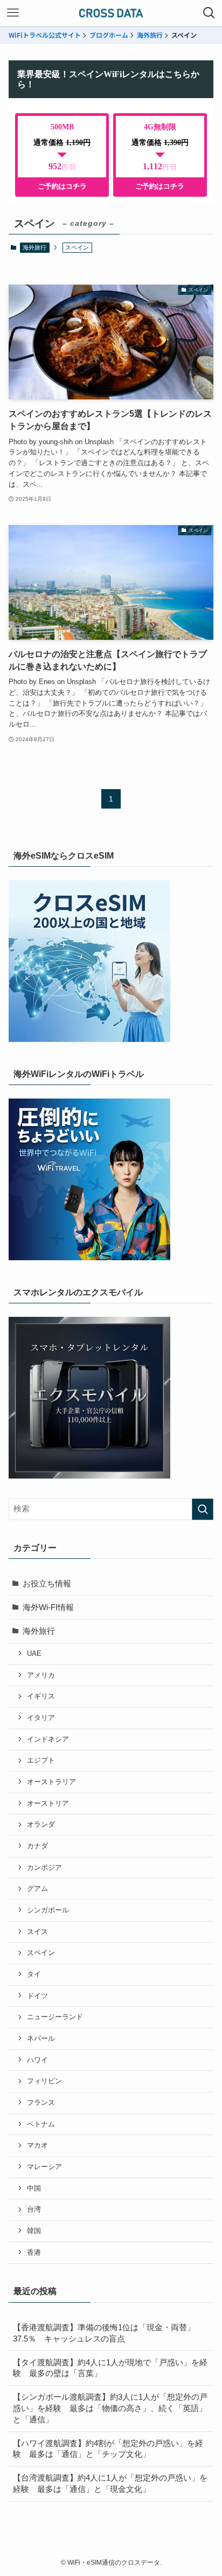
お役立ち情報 (47, 1584)
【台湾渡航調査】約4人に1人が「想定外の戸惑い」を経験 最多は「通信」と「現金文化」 (110, 2484)
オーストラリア (51, 1782)
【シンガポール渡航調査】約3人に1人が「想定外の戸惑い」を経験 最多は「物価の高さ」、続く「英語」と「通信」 (110, 2408)
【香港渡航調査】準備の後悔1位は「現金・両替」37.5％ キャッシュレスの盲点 (104, 2333)
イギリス (41, 1696)
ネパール (41, 2038)
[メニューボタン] (13, 13)
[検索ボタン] (209, 13)
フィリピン (44, 2081)
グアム (37, 1888)
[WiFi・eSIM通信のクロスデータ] (111, 13)
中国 (34, 2188)
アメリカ (41, 1675)
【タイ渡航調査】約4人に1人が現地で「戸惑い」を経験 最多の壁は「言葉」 (110, 2368)
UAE (34, 1653)
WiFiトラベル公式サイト (45, 35)
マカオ (37, 2145)
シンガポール (48, 1910)
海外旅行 (150, 35)
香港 (34, 2252)
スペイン (41, 1953)
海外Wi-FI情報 (48, 1607)
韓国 (34, 2231)
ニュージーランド (55, 2017)
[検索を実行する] (203, 1509)
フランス (41, 2102)
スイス (37, 1932)
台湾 (34, 2209)
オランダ (41, 1824)
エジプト (41, 1760)
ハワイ (37, 2060)
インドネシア (48, 1739)
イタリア (41, 1718)
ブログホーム (109, 35)
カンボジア (44, 1867)
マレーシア (44, 2167)
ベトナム (41, 2124)
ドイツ (37, 1996)
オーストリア (48, 1803)
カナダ (37, 1846)
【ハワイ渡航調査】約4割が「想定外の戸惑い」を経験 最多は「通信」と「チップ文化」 (108, 2449)
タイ (34, 1974)
